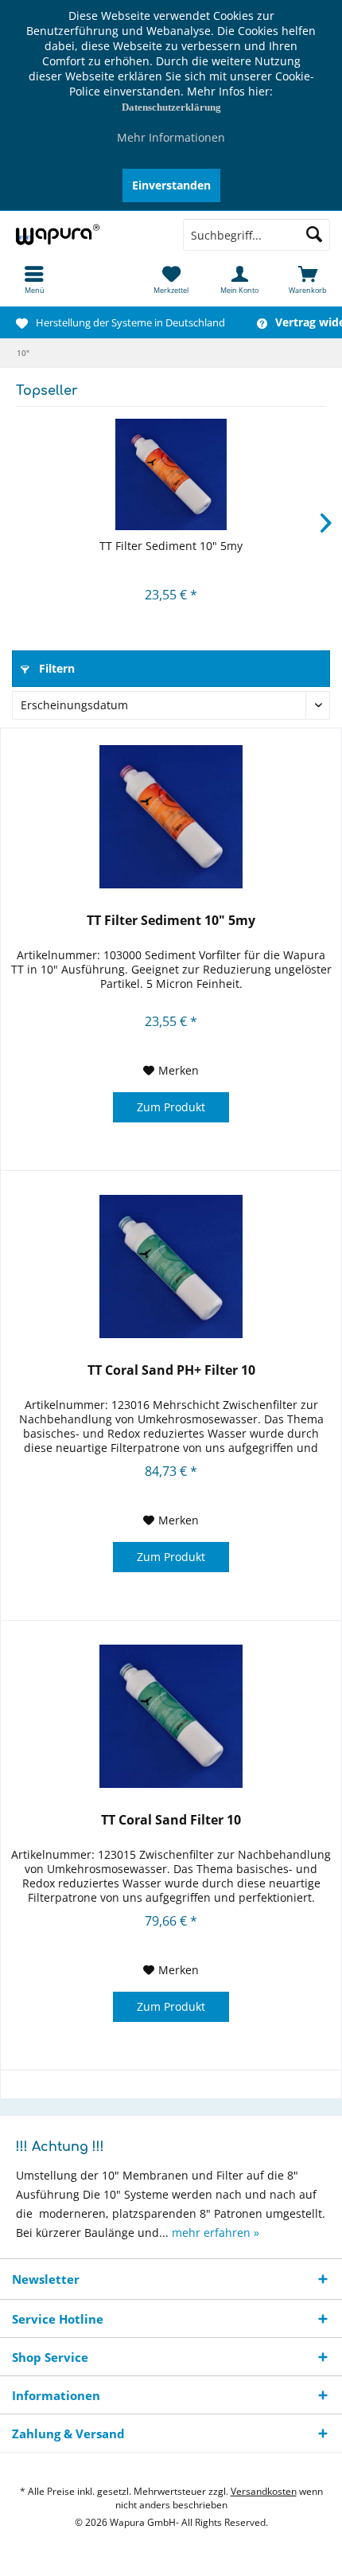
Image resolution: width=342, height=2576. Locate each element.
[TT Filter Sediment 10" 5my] (171, 474)
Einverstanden (171, 185)
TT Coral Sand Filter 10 (171, 1820)
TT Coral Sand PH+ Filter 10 (171, 1370)
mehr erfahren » (216, 2233)
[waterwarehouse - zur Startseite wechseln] (85, 235)
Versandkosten (264, 2491)
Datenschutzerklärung (171, 107)
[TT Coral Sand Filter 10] (171, 1716)
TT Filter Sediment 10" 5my (171, 546)
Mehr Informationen (171, 137)
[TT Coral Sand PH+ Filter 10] (171, 1267)
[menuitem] (34, 279)
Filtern (55, 668)
